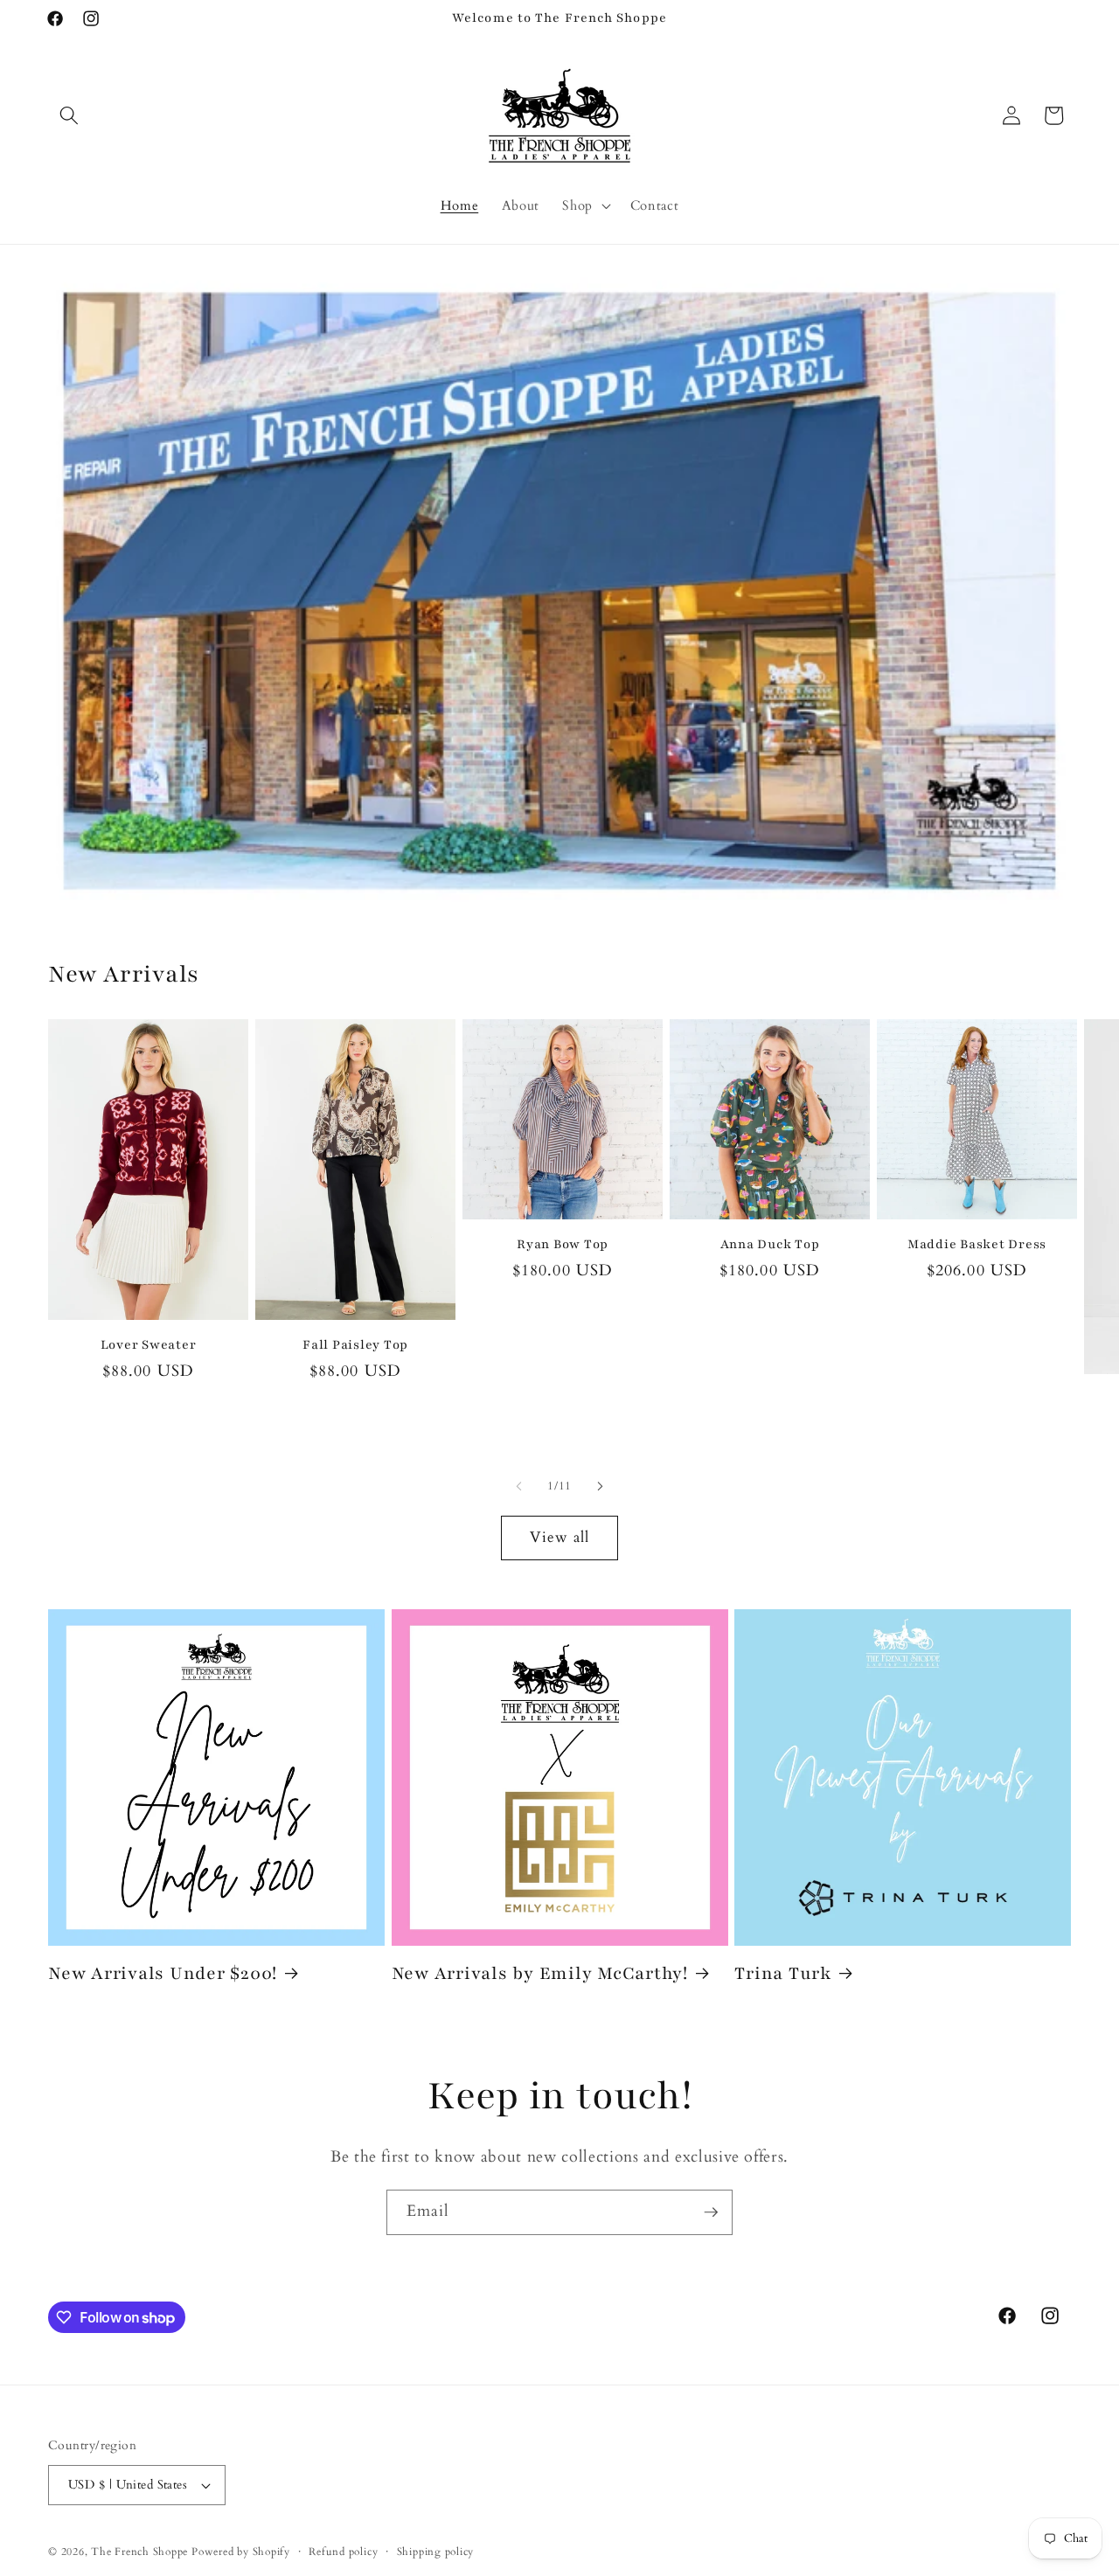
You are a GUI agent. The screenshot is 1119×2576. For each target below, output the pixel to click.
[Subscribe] (711, 2212)
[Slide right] (600, 1487)
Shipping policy (436, 2552)
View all (560, 1538)
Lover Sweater (149, 1345)
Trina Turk (783, 1973)
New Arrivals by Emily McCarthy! (540, 1973)
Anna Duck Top (770, 1244)
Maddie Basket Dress (977, 1244)
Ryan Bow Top (563, 1244)
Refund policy (343, 2552)
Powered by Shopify (241, 2552)
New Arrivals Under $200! (163, 1973)
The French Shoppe (139, 2552)
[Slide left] (519, 1487)
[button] (69, 115)
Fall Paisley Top (355, 1345)
